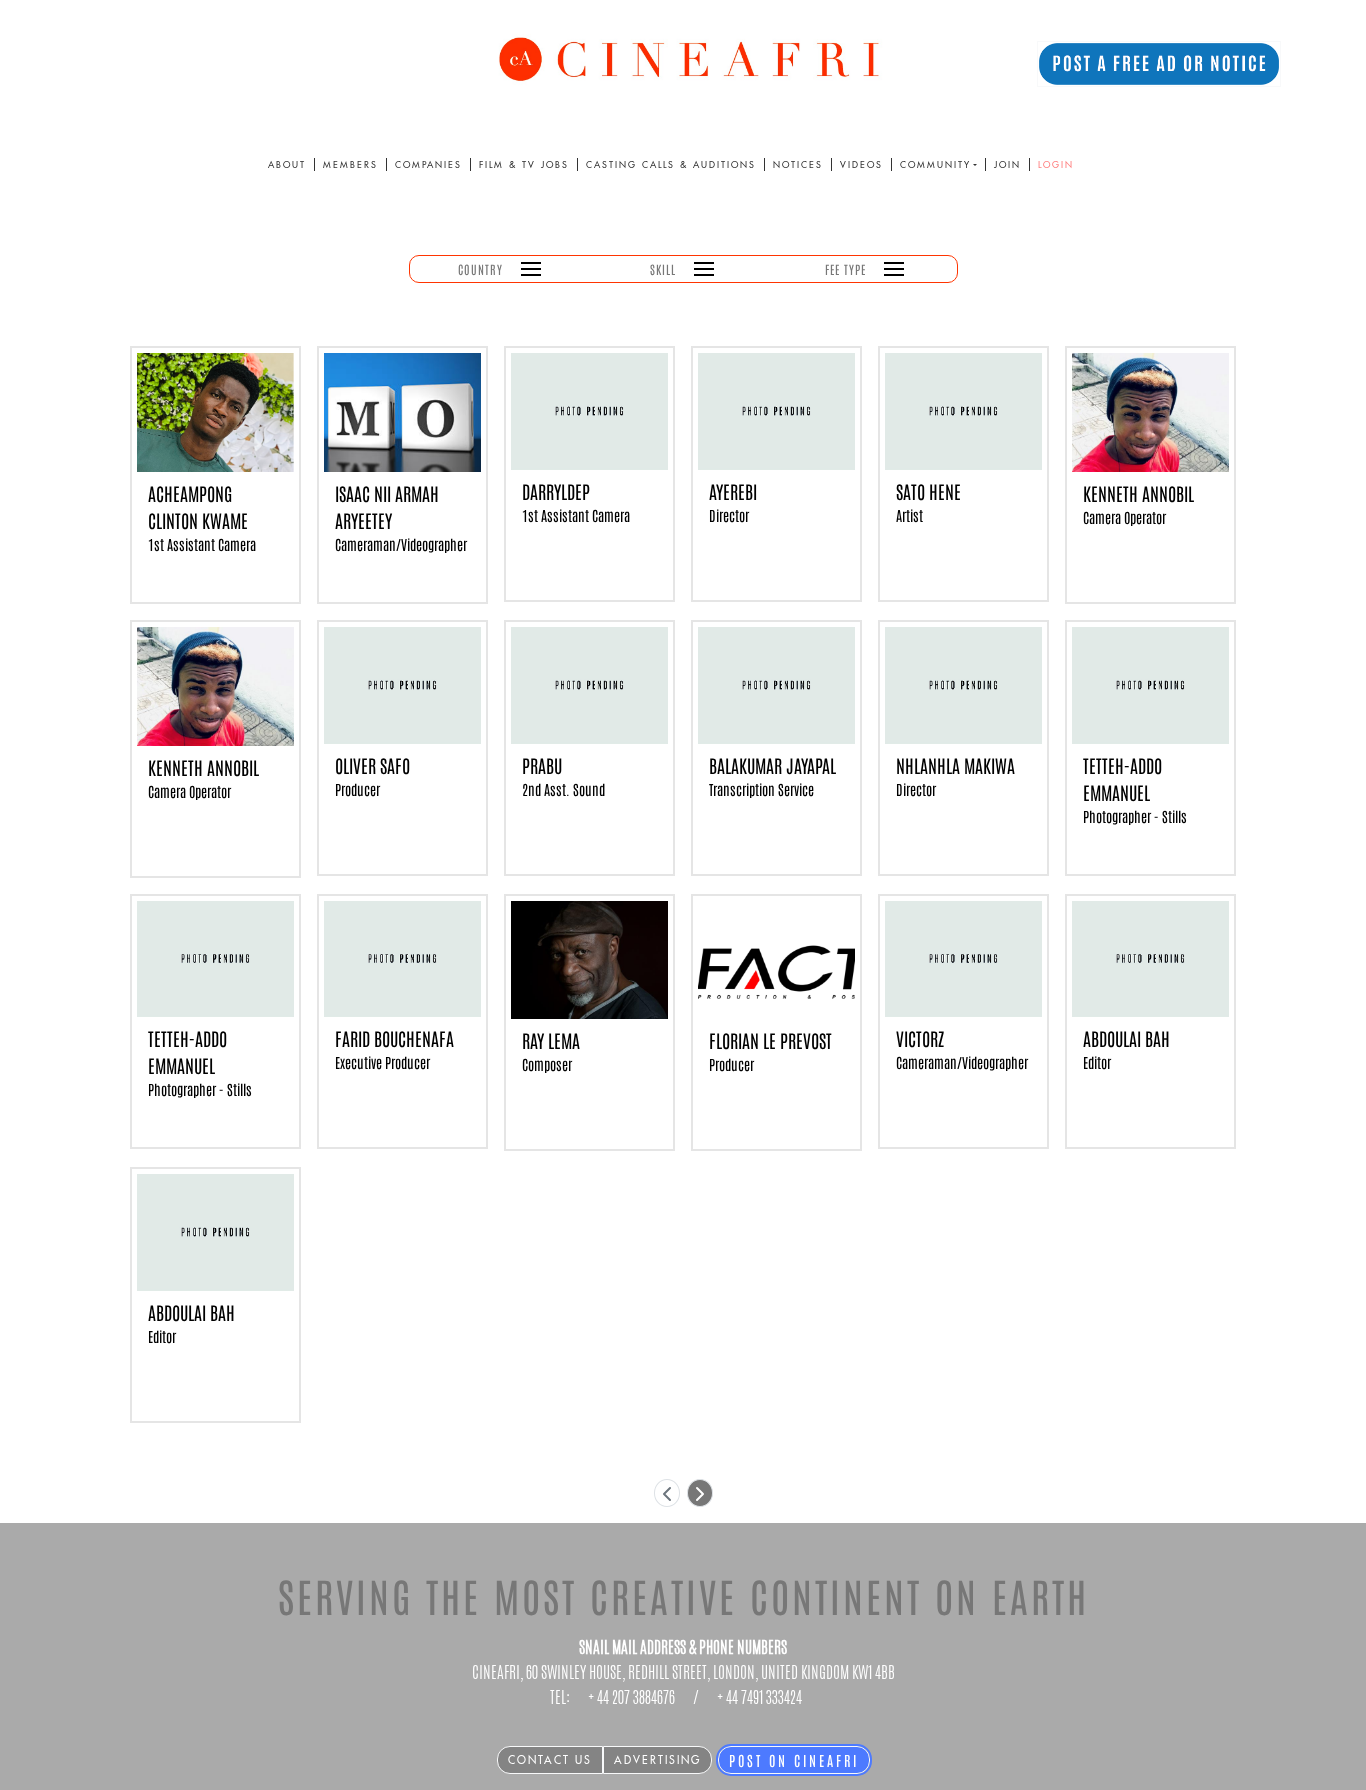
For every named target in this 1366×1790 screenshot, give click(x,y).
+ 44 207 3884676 (631, 1697)
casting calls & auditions (671, 164)
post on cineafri (794, 1760)
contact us (550, 1760)
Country (480, 269)
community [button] (935, 164)
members (350, 164)
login (1056, 164)
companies (428, 164)
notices (798, 164)
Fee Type (845, 269)
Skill (663, 269)
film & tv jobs (524, 164)
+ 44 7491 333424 (759, 1697)
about (287, 164)
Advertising (657, 1760)
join (1007, 164)
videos (861, 164)
